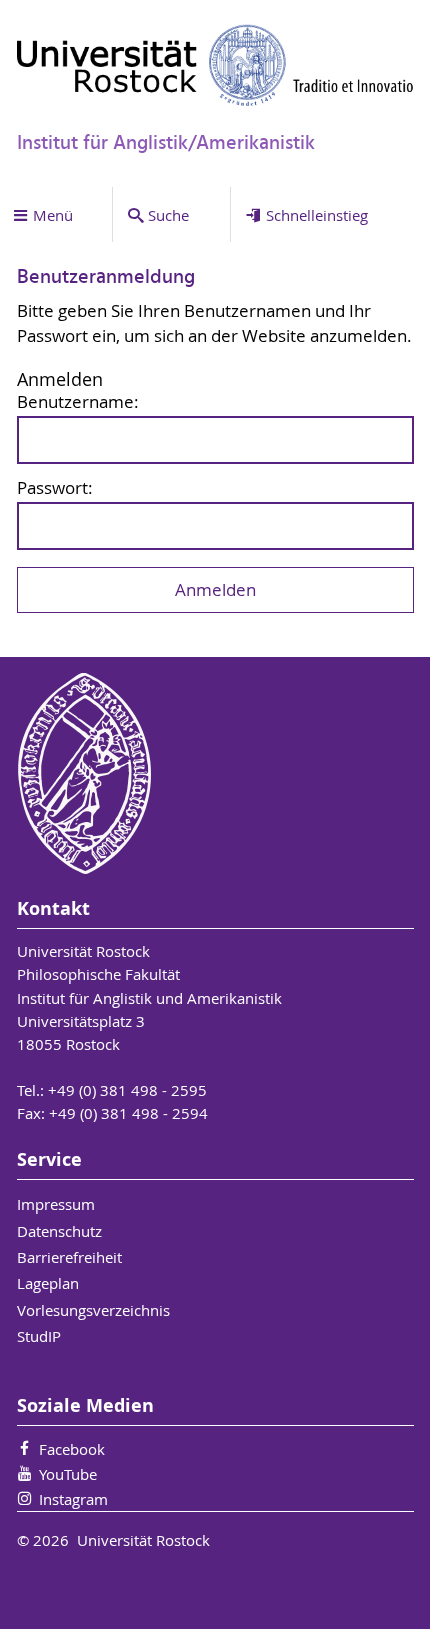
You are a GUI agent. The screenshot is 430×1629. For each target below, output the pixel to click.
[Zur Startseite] (215, 65)
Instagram (73, 1499)
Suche (168, 215)
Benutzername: (78, 402)
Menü (53, 215)
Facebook (72, 1449)
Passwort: (55, 488)
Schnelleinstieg (317, 215)
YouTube (68, 1474)
